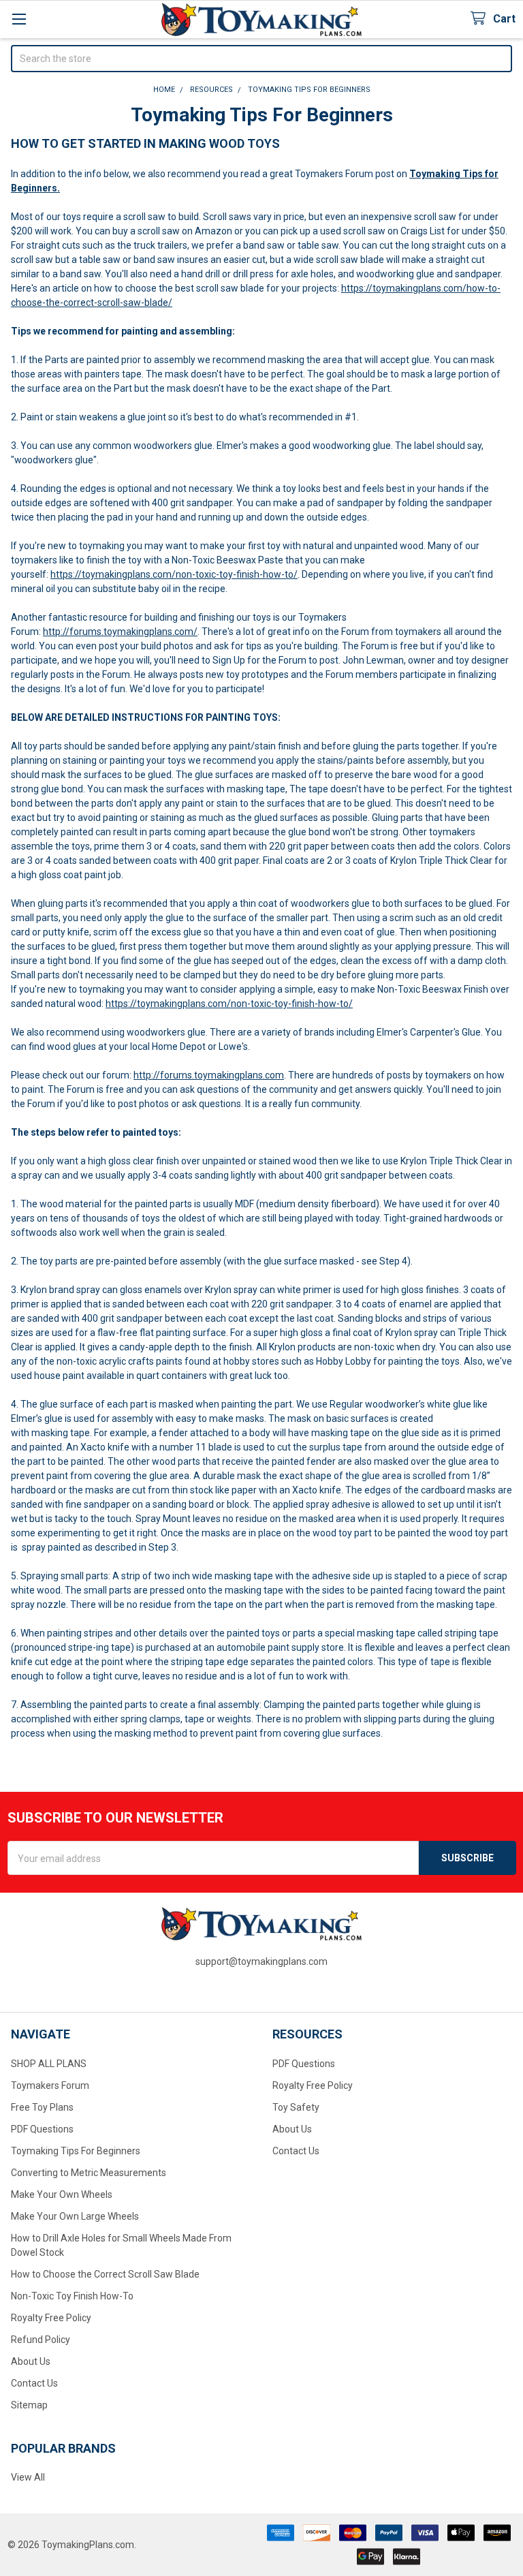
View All (28, 2477)
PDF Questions (42, 2129)
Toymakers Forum (50, 2085)
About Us (31, 2361)
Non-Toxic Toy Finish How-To (72, 2296)
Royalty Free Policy (51, 2318)
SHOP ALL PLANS (49, 2064)
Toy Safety (296, 2107)
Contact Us (34, 2383)
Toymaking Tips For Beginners (76, 2151)
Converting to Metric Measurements (89, 2173)
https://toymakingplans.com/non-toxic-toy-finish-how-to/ (174, 574)
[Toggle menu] (19, 19)
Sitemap (29, 2405)
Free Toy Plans (42, 2107)
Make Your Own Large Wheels (75, 2216)
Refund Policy (41, 2340)
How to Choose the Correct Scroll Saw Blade (105, 2274)
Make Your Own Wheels (62, 2194)
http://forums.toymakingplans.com (209, 1075)
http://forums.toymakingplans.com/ (120, 632)
